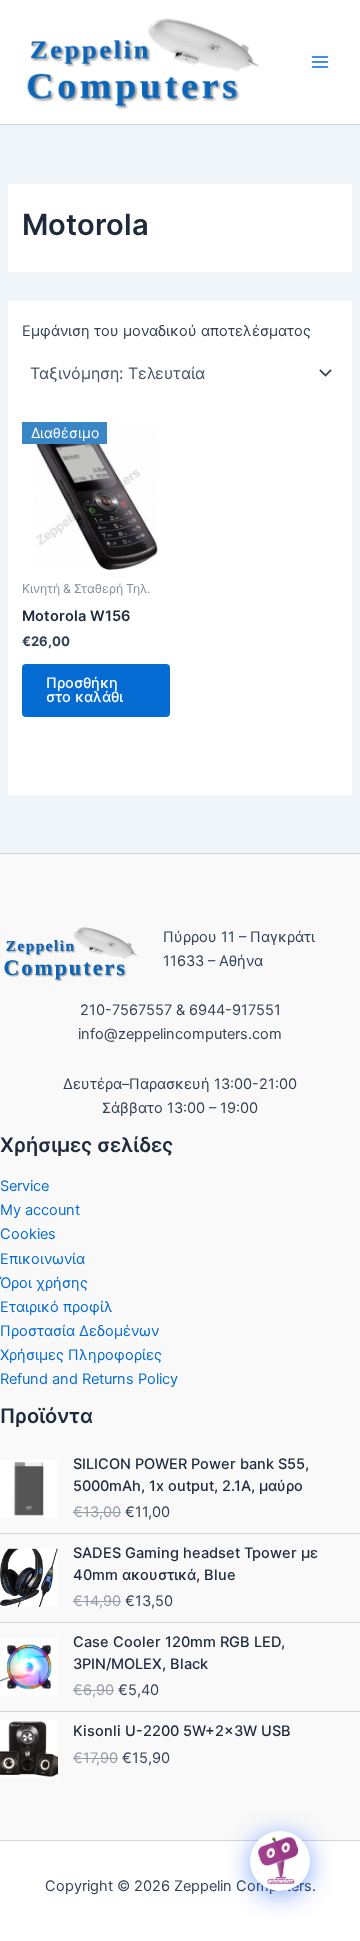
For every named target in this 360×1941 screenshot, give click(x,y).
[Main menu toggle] (320, 62)
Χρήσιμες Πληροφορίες (81, 1355)
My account (40, 1210)
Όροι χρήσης (44, 1283)
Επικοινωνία (42, 1259)
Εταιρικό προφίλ (56, 1307)
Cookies (28, 1234)
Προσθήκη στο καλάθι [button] (84, 690)
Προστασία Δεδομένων (79, 1331)
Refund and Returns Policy (89, 1379)
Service (24, 1186)
